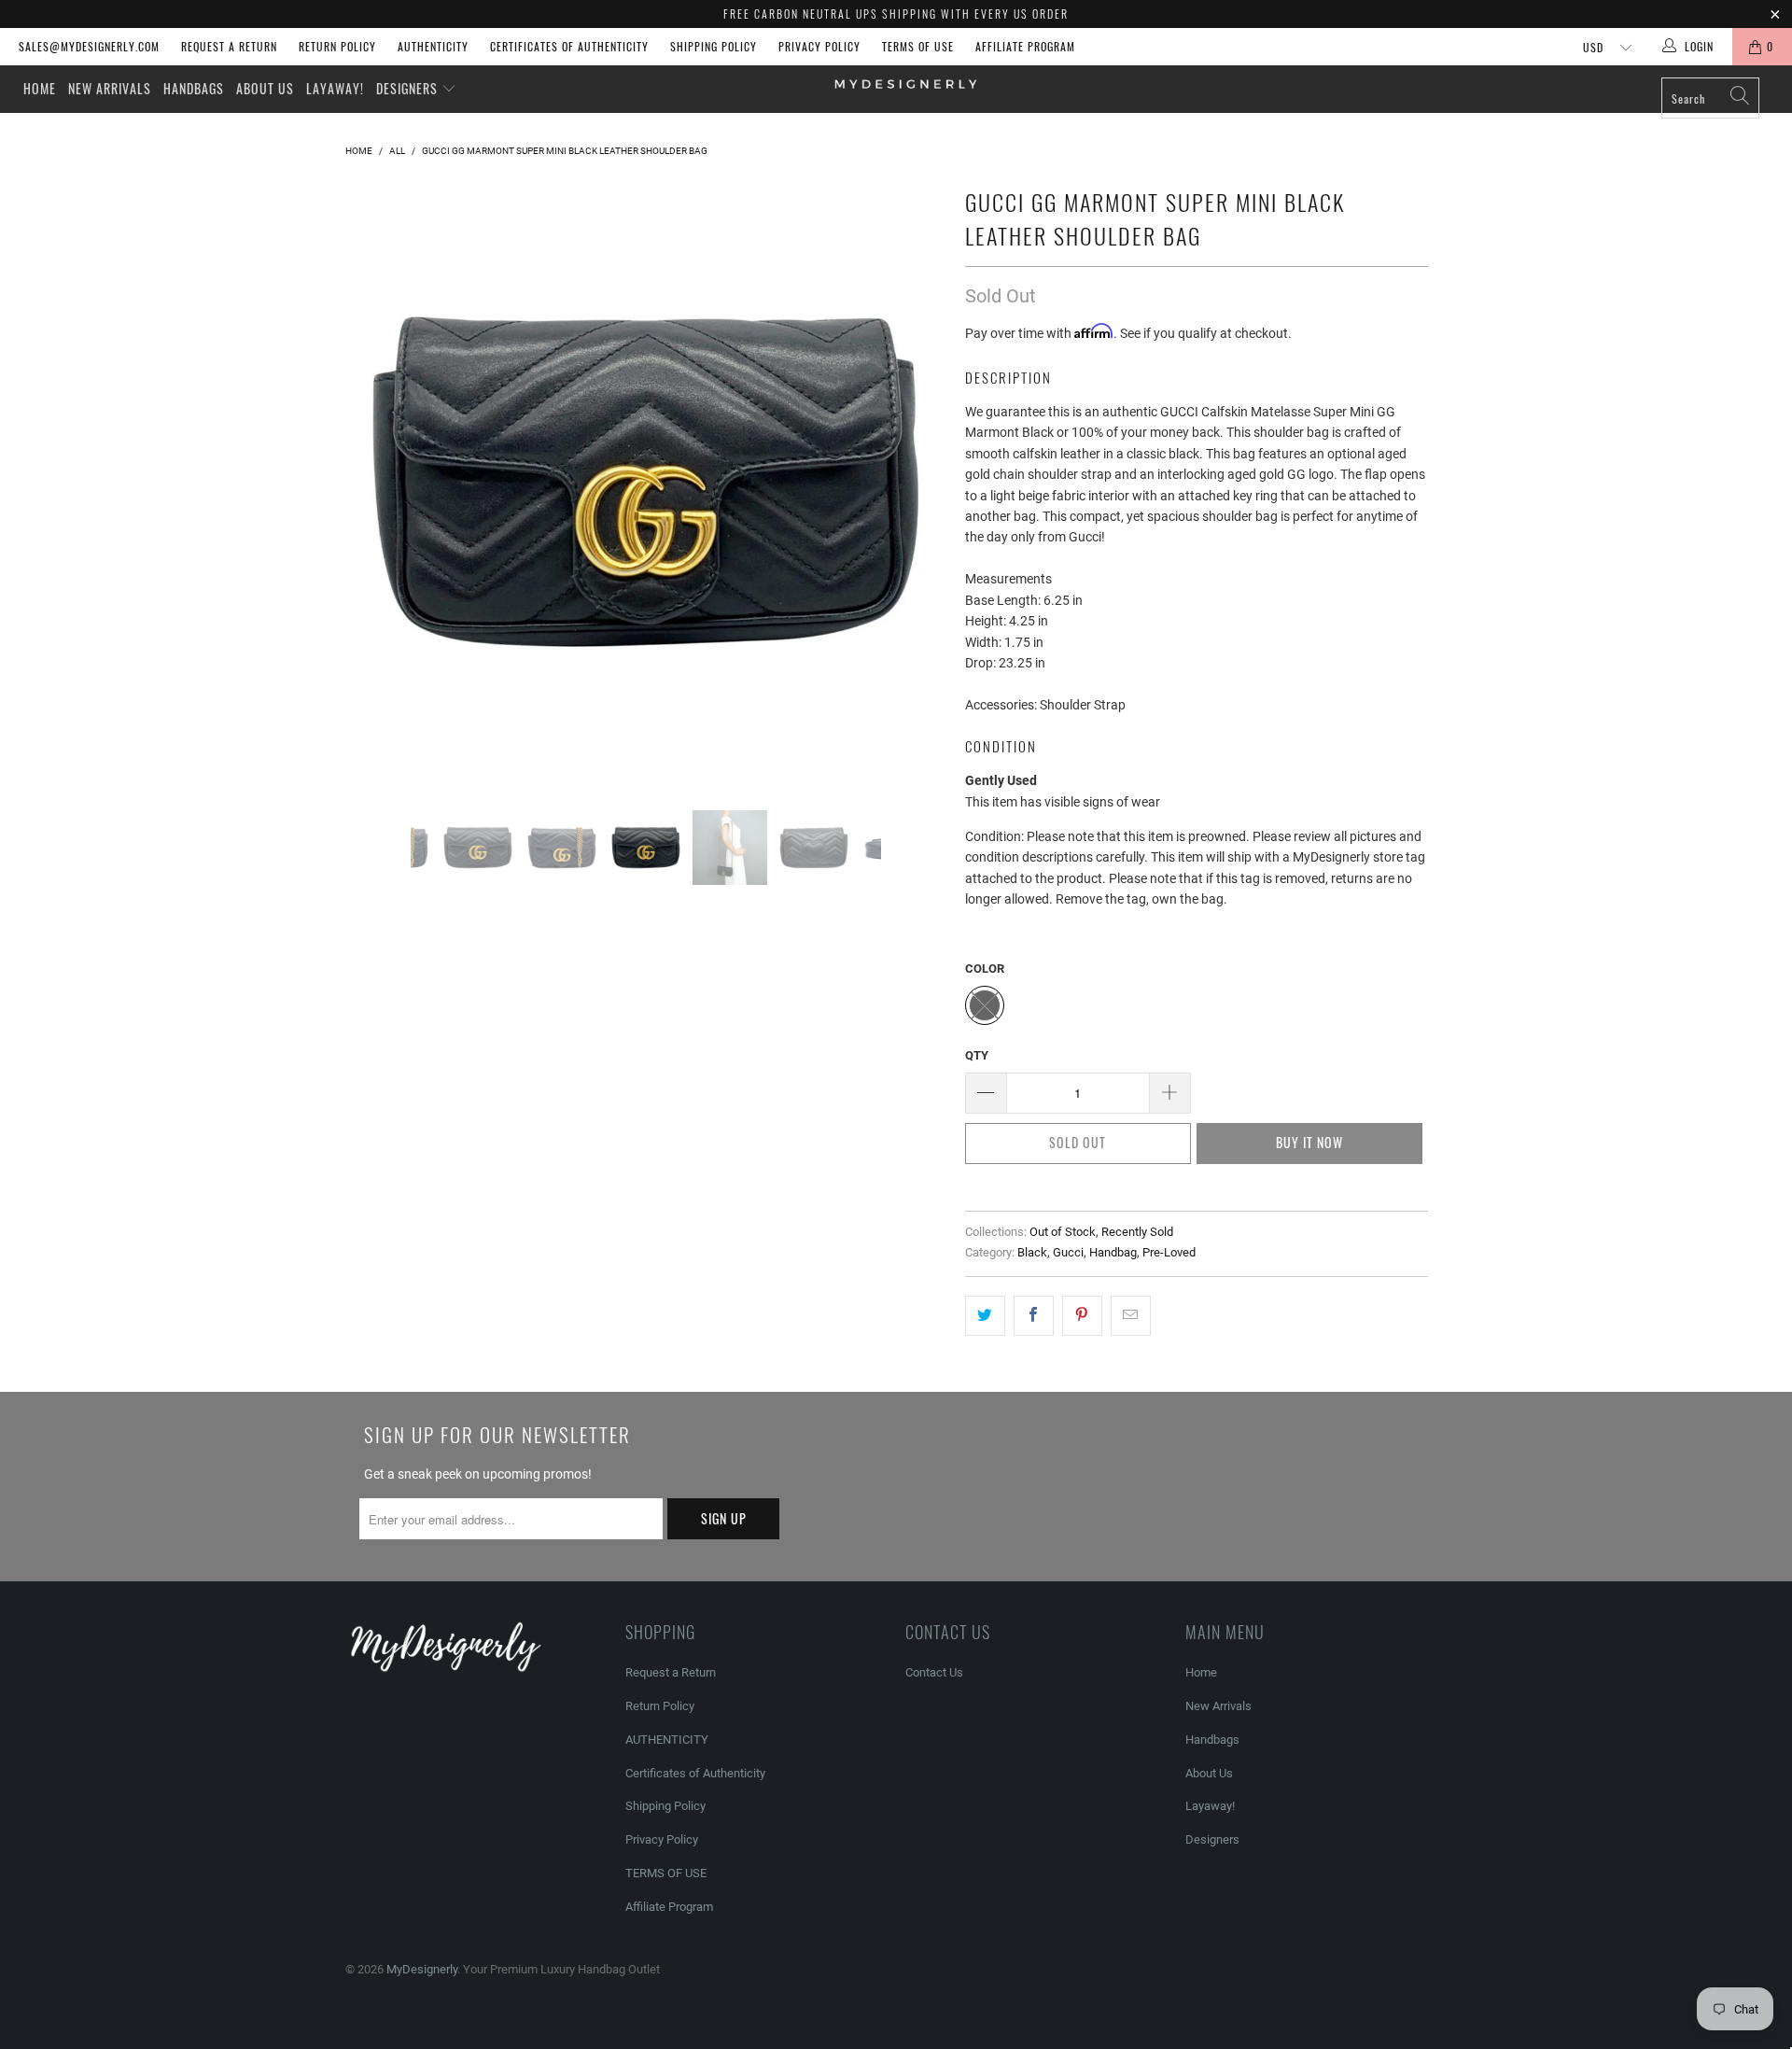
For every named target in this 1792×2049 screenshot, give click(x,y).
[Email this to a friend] (1131, 1315)
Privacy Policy (819, 46)
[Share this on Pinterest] (1082, 1315)
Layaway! (335, 88)
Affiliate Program (1025, 46)
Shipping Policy (714, 46)
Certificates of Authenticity (569, 46)
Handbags (194, 88)
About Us (265, 88)
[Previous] (378, 482)
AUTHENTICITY (433, 46)
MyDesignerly (422, 1969)
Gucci (1068, 1252)
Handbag (1113, 1252)
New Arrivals (110, 88)
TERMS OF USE (918, 46)
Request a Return (229, 46)
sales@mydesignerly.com (89, 46)
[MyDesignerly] (905, 83)
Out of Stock (1063, 1232)
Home (40, 88)
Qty (977, 1055)
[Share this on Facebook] (1034, 1315)
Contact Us (934, 1672)
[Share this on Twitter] (985, 1315)
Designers (409, 88)
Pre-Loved (1169, 1252)
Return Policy (337, 46)
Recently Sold (1137, 1232)
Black (1032, 1252)
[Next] (914, 482)
